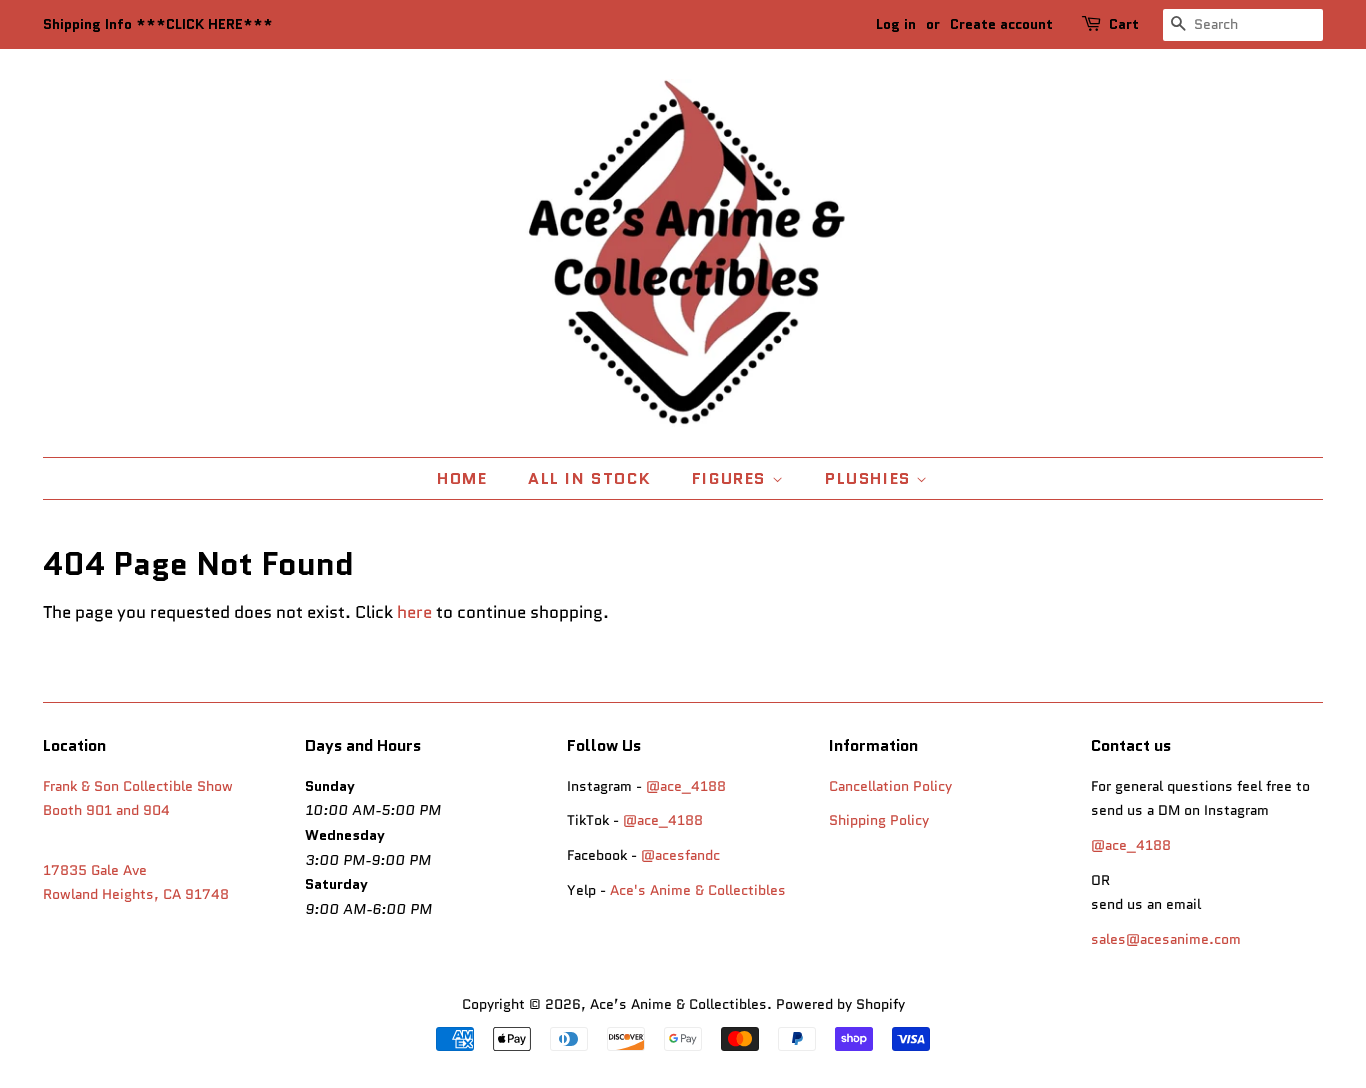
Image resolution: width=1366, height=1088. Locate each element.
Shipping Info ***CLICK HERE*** (158, 24)
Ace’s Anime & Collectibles (678, 1004)
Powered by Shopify (840, 1004)
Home (462, 478)
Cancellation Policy (890, 786)
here (414, 612)
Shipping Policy (879, 820)
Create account (1001, 24)
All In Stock (589, 478)
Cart (1124, 24)
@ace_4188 (686, 786)
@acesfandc (680, 855)
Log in (896, 24)
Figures (732, 478)
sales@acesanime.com (1166, 939)
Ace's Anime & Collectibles (698, 890)
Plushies (870, 478)
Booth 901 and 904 (106, 810)
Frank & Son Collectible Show (138, 786)
